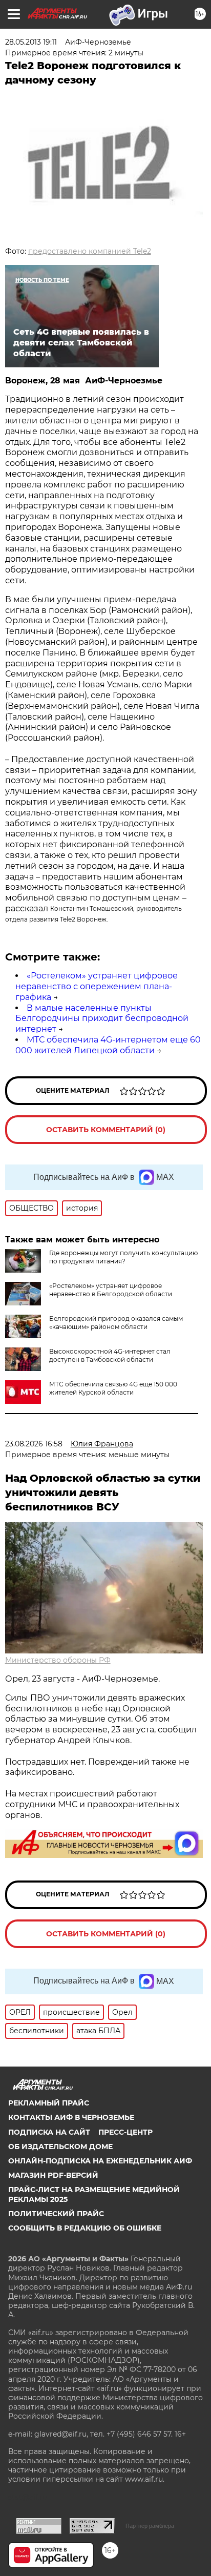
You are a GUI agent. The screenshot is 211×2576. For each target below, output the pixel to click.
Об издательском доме (60, 2146)
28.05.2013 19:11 (31, 42)
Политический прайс (56, 2214)
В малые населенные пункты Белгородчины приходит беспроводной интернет (102, 1019)
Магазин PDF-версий (53, 2175)
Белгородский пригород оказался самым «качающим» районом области (116, 1323)
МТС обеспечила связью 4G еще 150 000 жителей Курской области (113, 1388)
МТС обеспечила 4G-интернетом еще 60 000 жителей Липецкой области (108, 1045)
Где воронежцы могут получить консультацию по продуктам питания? (123, 1257)
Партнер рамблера (150, 2526)
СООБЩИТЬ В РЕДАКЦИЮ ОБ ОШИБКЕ (85, 2228)
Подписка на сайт (49, 2132)
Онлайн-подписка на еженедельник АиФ (100, 2161)
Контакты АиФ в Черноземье (71, 2117)
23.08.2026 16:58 (34, 1444)
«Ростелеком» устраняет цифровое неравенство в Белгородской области (111, 1290)
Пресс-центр (125, 2132)
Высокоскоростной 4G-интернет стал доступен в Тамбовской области (110, 1355)
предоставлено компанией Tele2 (90, 251)
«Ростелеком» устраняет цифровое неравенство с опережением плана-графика (97, 986)
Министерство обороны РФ (58, 1660)
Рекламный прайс (49, 2103)
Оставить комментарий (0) (106, 1130)
